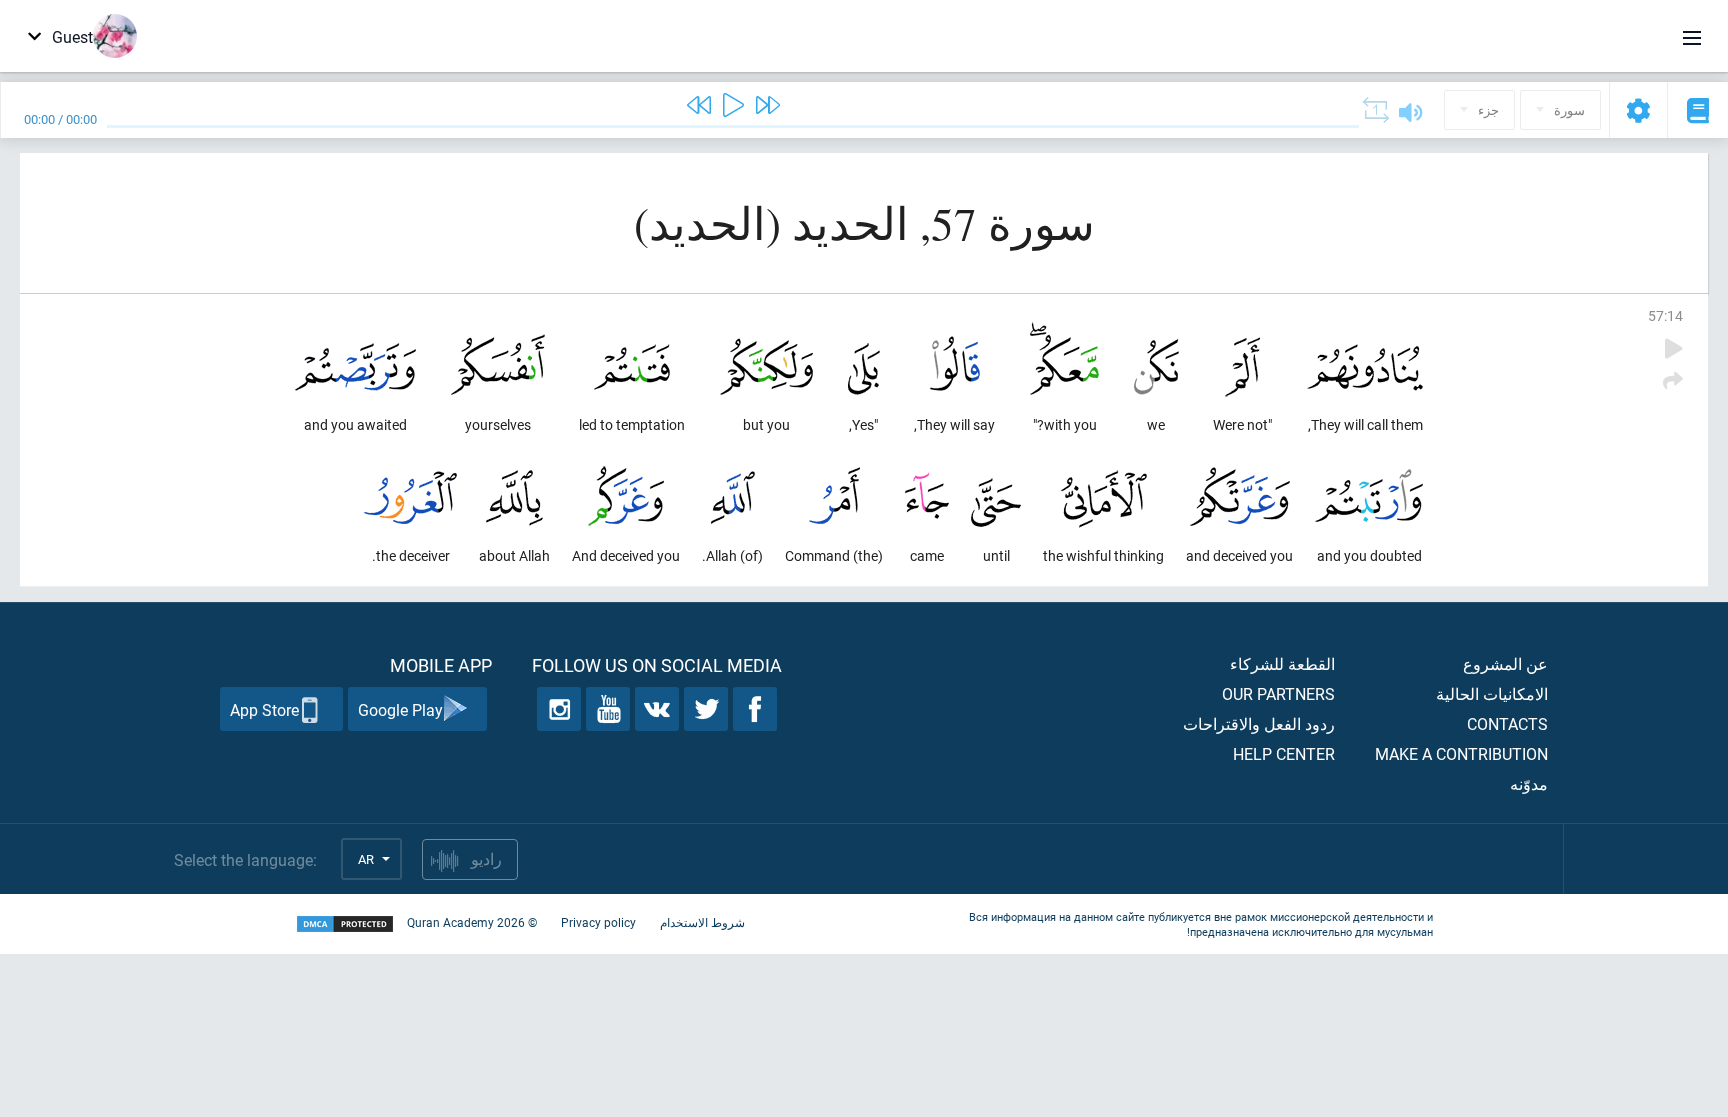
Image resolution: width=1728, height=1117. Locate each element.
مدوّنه (1529, 783)
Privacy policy (598, 922)
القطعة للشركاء (1282, 663)
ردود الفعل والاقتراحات (1259, 723)
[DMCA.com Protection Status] (345, 924)
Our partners (1278, 693)
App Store (264, 709)
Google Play (400, 709)
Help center (1284, 753)
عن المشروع (1505, 663)
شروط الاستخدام (702, 922)
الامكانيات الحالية (1492, 693)
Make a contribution (1461, 753)
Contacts (1507, 723)
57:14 (1665, 315)
